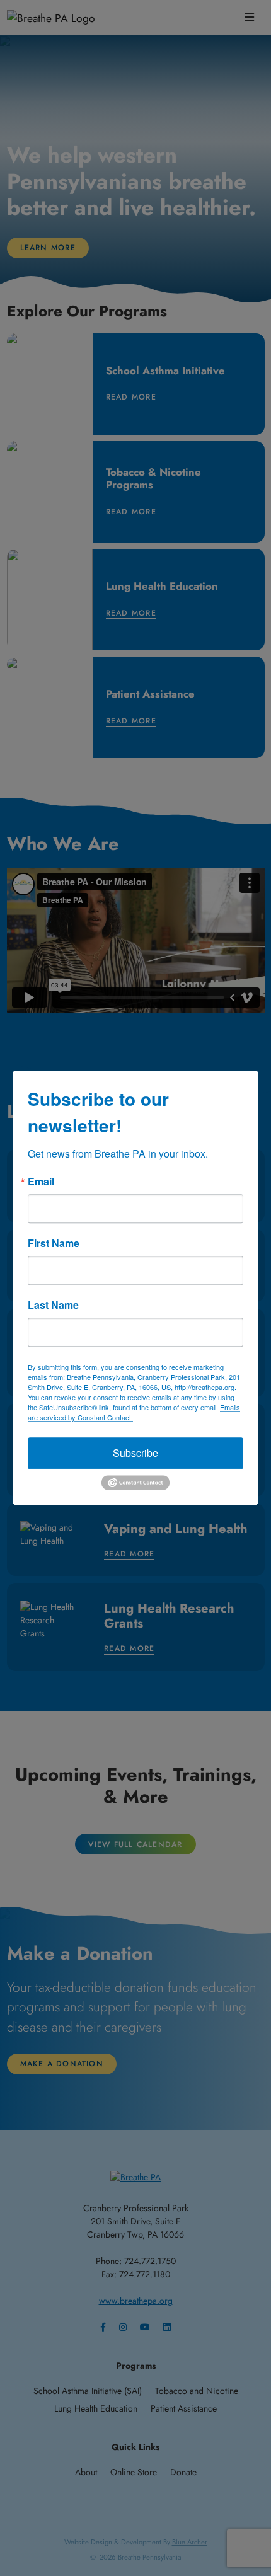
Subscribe (135, 1453)
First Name (54, 1243)
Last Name (53, 1305)
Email (41, 1182)
